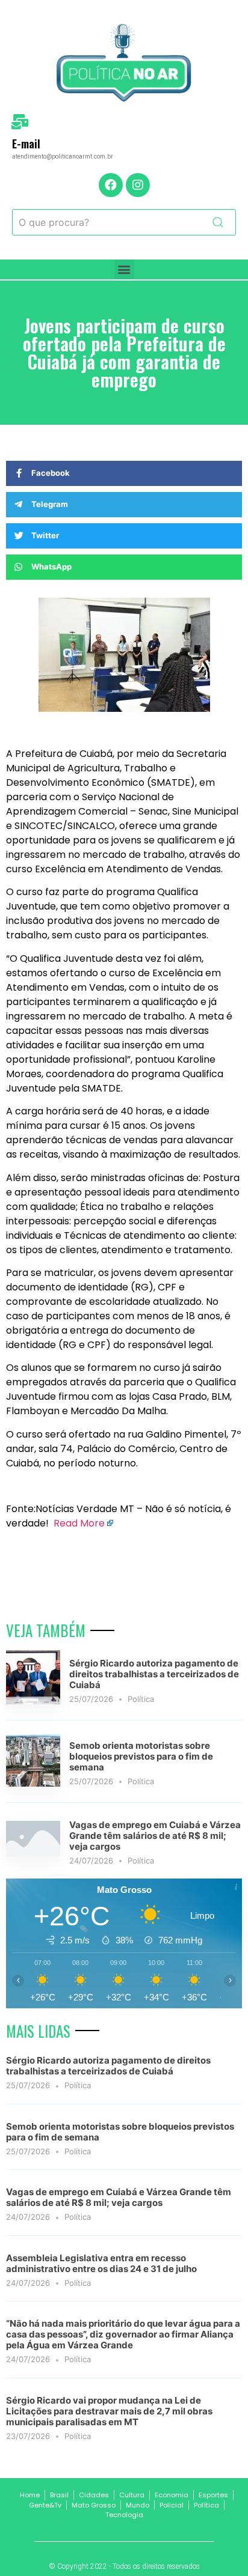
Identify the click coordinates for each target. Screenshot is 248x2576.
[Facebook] (111, 185)
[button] (124, 269)
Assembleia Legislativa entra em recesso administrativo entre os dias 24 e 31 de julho (101, 2263)
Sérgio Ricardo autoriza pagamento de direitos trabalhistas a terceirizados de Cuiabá (154, 1674)
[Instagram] (138, 185)
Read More (79, 1523)
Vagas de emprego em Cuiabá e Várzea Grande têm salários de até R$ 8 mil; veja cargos (155, 1836)
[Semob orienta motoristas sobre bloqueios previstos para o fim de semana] (33, 1783)
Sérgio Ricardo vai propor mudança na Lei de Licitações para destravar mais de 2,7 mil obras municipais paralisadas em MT (109, 2411)
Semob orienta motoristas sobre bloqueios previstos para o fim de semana (141, 1756)
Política (141, 1699)
